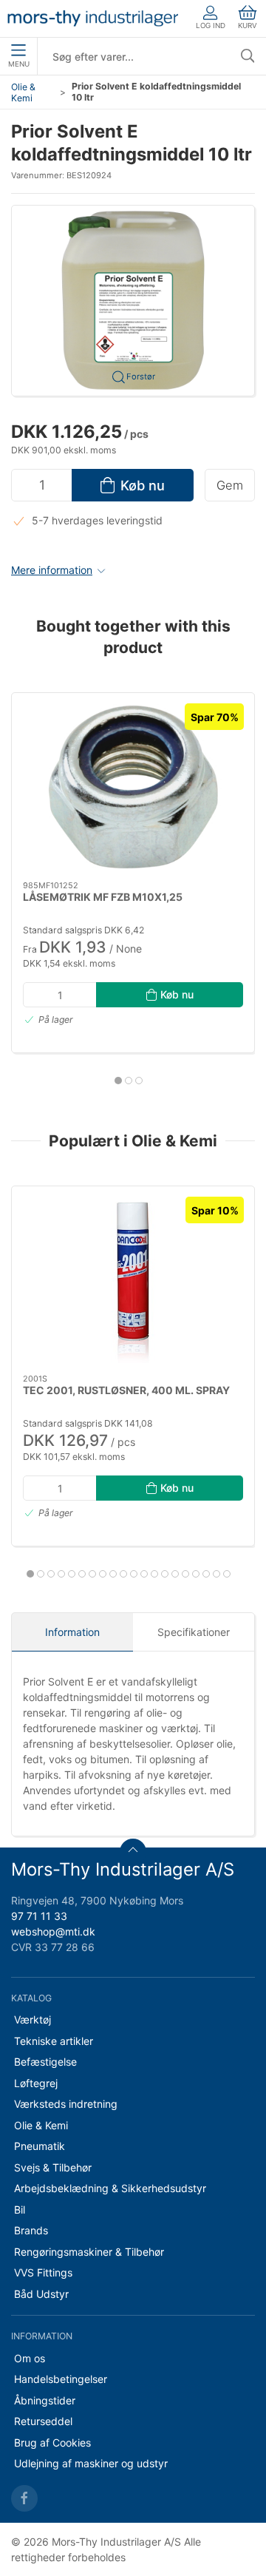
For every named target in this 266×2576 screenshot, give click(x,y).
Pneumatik (40, 2146)
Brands (31, 2230)
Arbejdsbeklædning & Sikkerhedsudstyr (110, 2188)
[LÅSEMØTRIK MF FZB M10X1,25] (133, 787)
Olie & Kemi (23, 92)
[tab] (118, 1081)
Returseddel (43, 2421)
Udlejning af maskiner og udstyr (91, 2463)
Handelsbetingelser (61, 2379)
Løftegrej (36, 2083)
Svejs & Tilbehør (53, 2167)
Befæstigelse (45, 2062)
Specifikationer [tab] (194, 1632)
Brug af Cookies (52, 2443)
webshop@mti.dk (53, 1931)
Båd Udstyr (41, 2294)
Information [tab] (72, 1632)
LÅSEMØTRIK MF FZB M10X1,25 (103, 897)
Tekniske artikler (54, 2041)
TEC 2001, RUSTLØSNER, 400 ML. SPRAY (126, 1389)
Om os (30, 2358)
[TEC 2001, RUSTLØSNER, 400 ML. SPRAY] (133, 1280)
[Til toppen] (133, 1852)
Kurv (248, 26)
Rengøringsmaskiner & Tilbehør (89, 2252)
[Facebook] (24, 2498)
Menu (19, 64)
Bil (20, 2210)
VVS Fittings (43, 2272)
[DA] (93, 18)
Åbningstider (45, 2400)
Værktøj (33, 2019)
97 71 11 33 (39, 1916)
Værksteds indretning (66, 2104)
